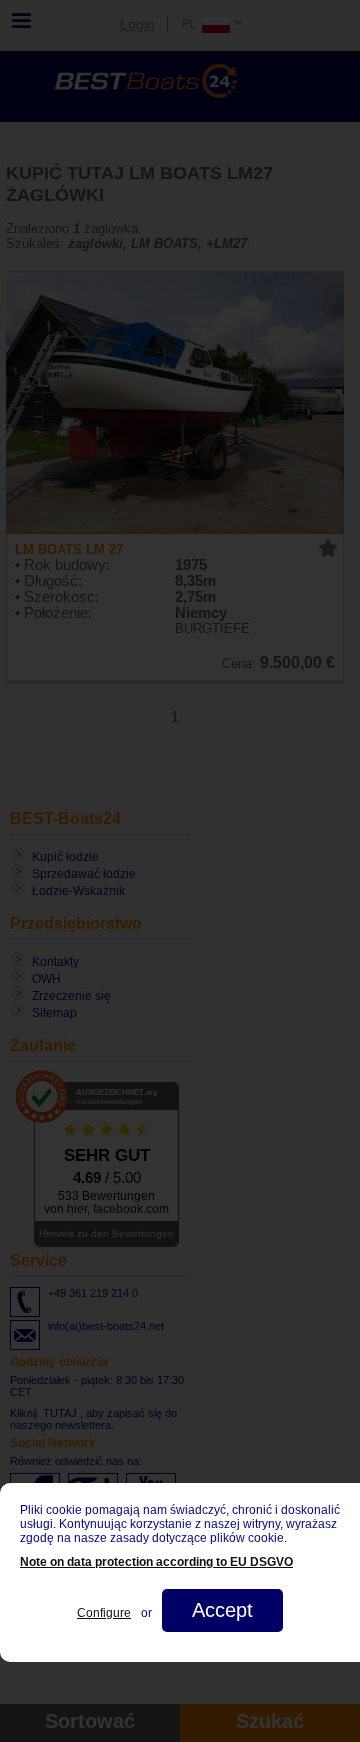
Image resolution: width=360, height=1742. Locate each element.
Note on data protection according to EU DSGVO (156, 1562)
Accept (222, 1610)
